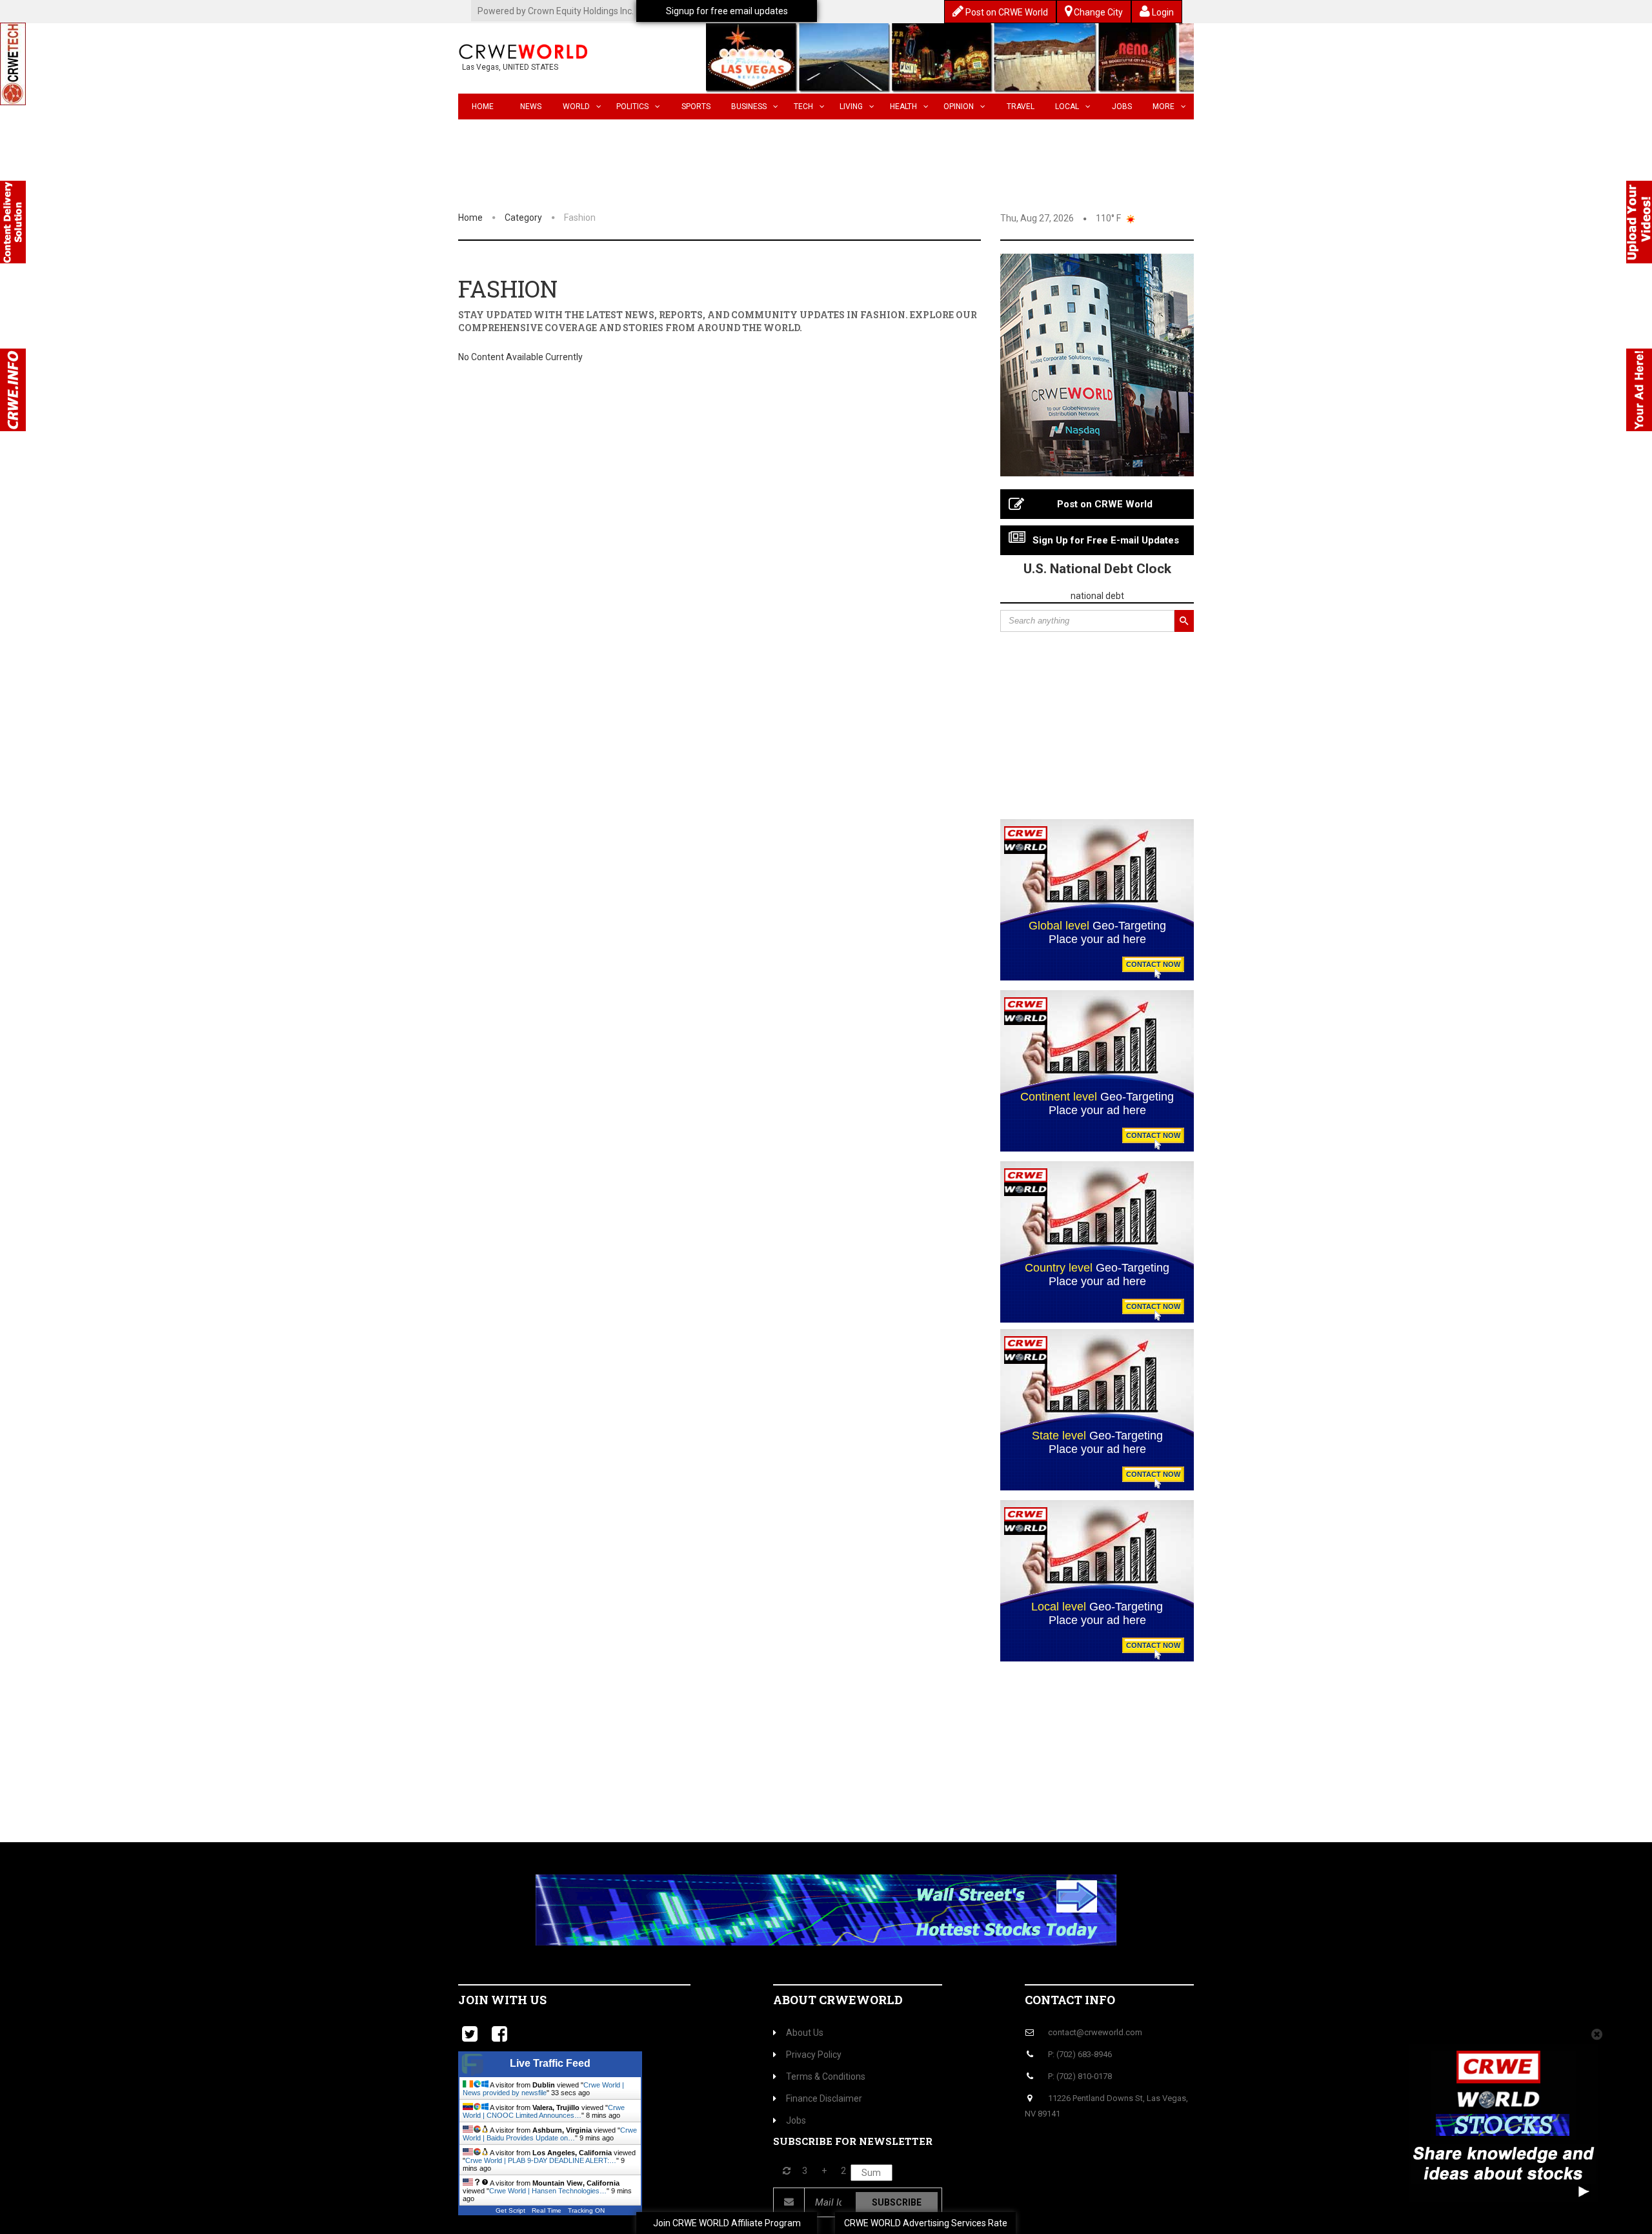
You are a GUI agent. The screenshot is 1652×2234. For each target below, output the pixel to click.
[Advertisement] (1097, 729)
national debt (1097, 596)
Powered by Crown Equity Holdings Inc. (556, 11)
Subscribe (897, 2202)
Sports (696, 107)
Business (749, 107)
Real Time (547, 2210)
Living (851, 107)
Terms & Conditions (826, 2077)
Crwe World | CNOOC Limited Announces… (544, 2111)
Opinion (959, 107)
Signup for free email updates (727, 11)
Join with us (502, 2000)
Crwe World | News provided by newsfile (543, 2089)
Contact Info (1070, 2000)
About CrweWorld (838, 2000)
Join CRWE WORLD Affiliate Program (727, 2223)
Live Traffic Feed (550, 2063)
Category (523, 218)
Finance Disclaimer (824, 2098)
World (576, 107)
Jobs (1122, 107)
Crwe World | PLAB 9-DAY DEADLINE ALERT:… (541, 2160)
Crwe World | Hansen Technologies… (548, 2191)
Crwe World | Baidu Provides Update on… (550, 2134)
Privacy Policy (814, 2055)
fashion (580, 218)
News (531, 107)
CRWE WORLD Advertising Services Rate (926, 2223)
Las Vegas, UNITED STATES (510, 67)
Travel (1021, 107)
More (1163, 107)
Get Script (510, 2210)
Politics (632, 107)
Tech (803, 107)
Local (1067, 107)
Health (903, 107)
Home (483, 107)
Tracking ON (586, 2210)
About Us (805, 2033)
